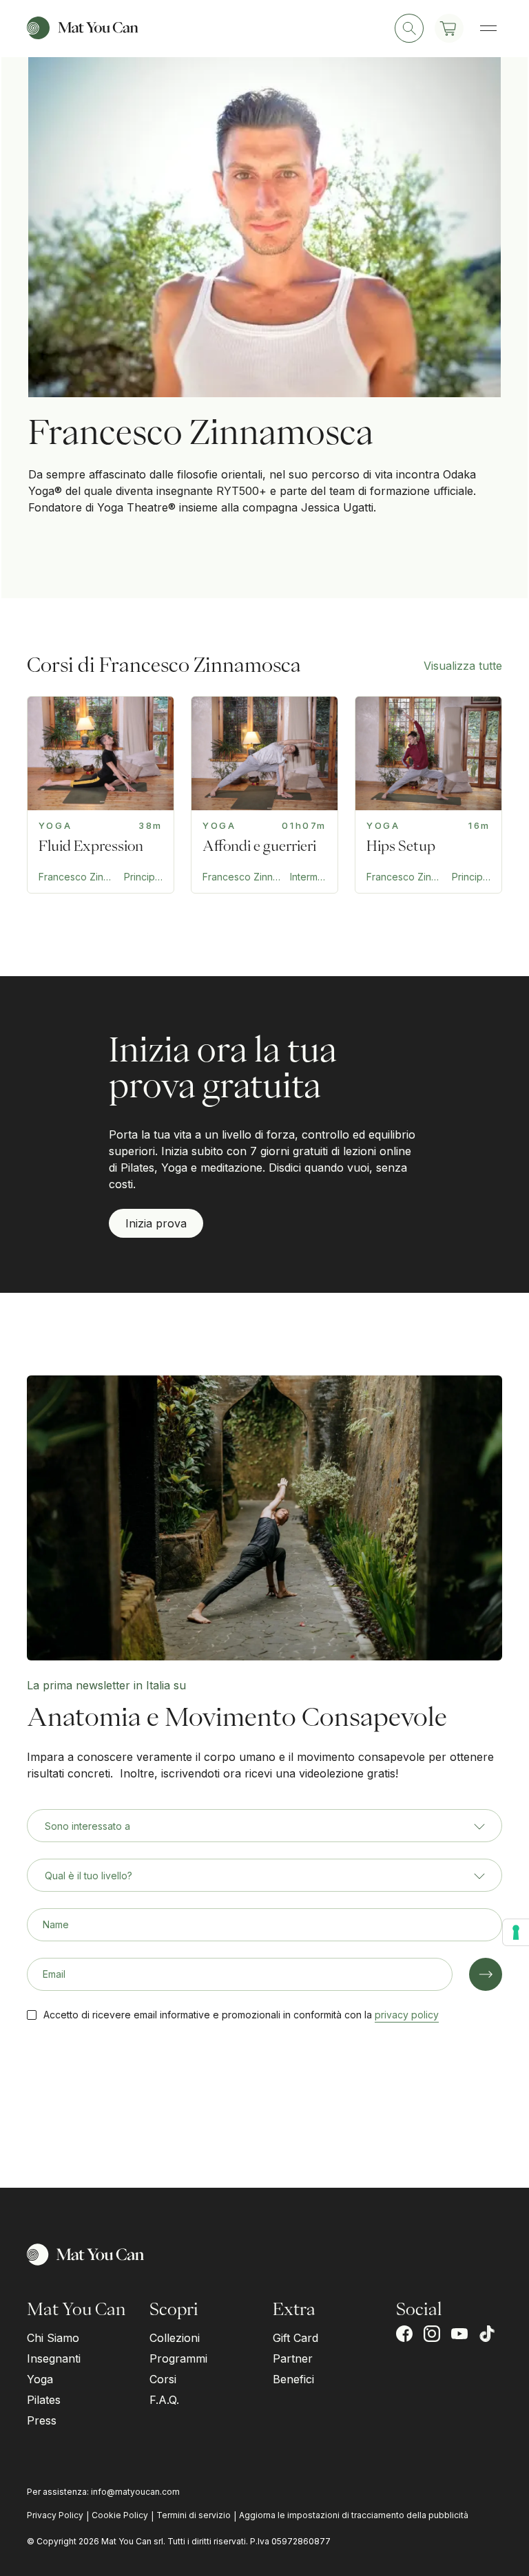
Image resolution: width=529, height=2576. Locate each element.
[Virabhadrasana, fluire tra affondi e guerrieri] (264, 795)
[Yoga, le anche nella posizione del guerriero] (428, 795)
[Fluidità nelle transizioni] (101, 795)
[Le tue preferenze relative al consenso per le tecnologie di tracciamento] (516, 1932)
